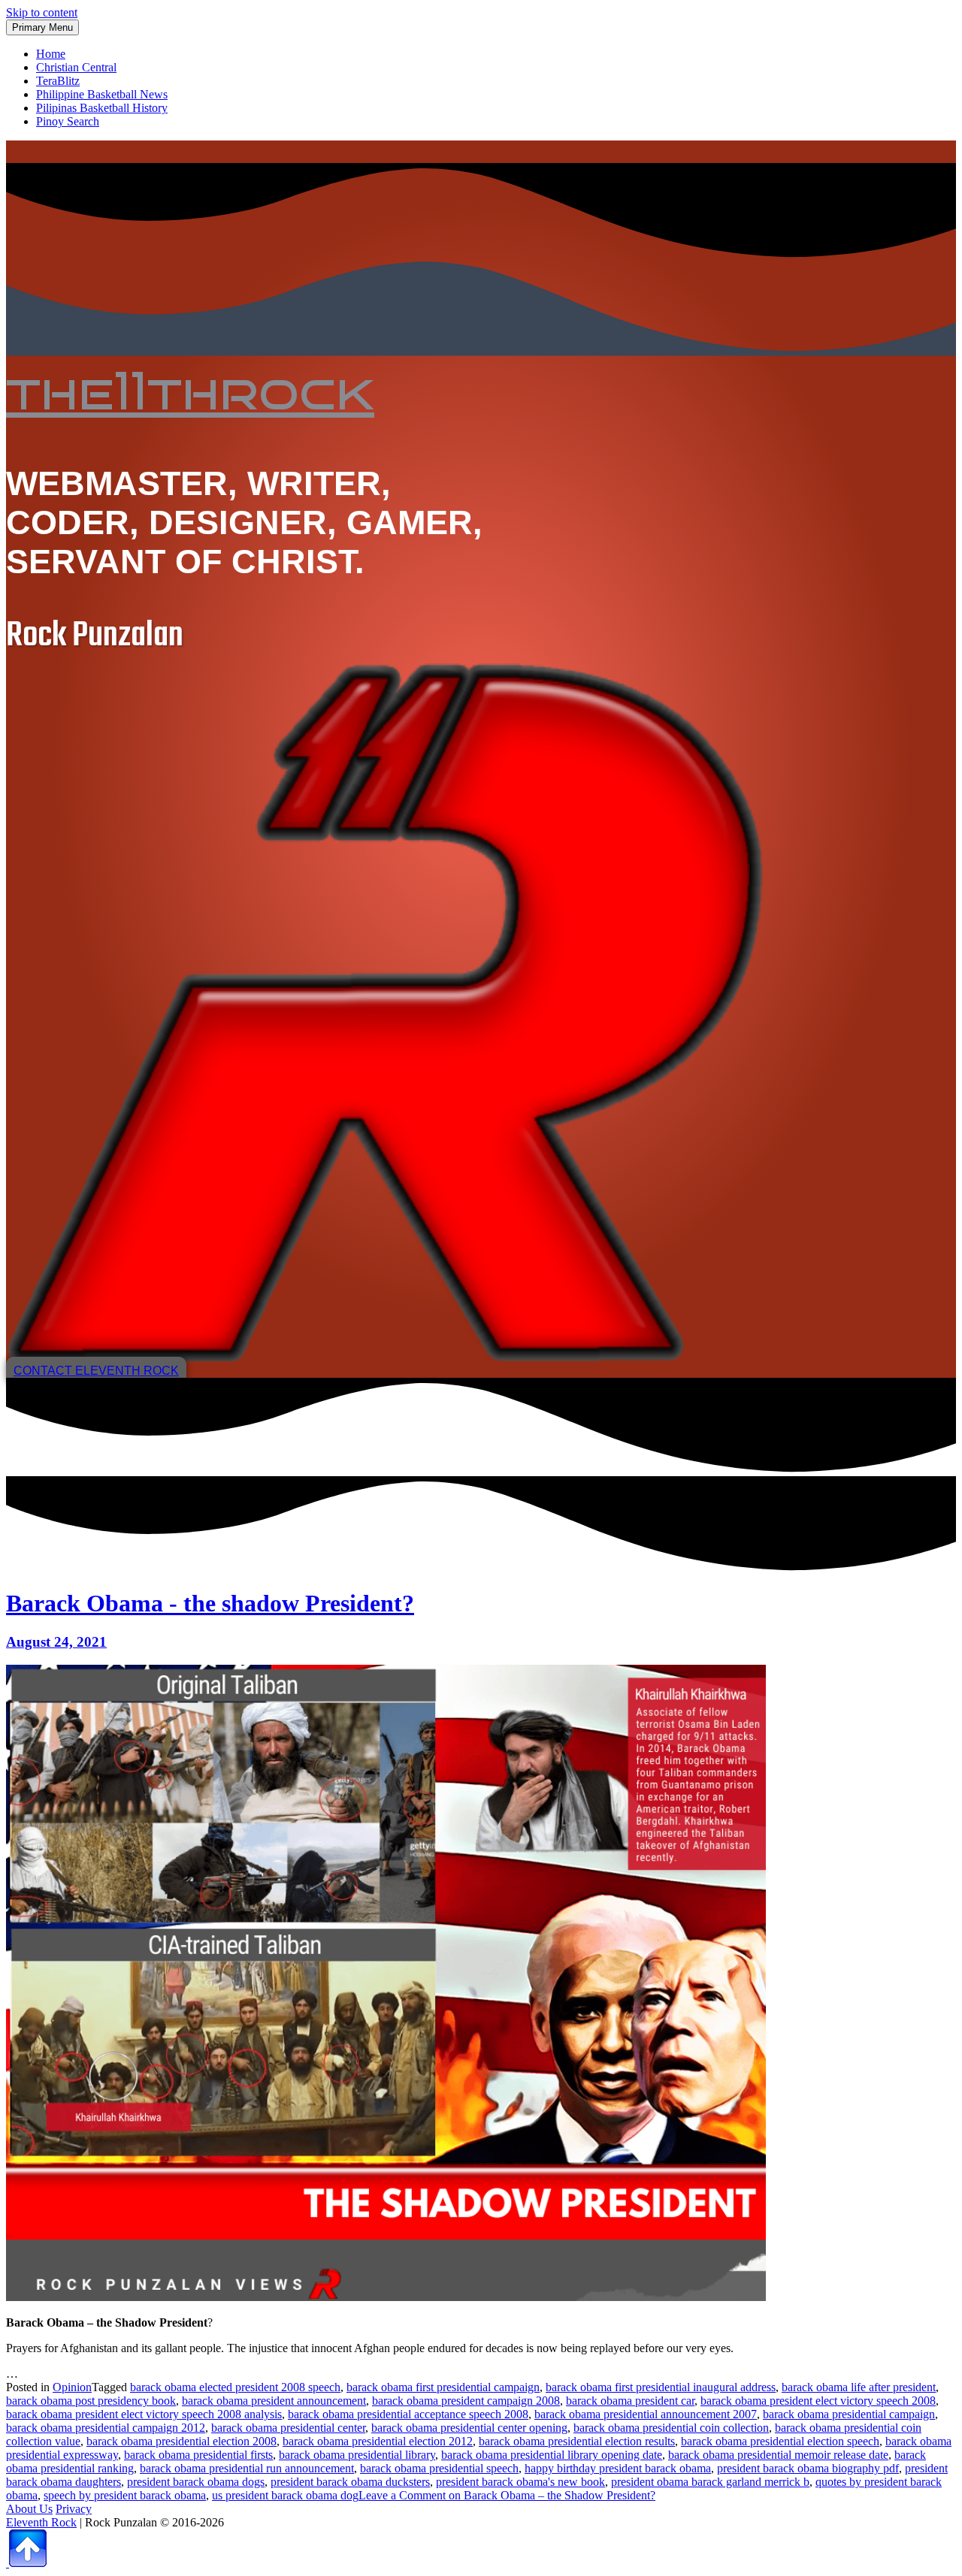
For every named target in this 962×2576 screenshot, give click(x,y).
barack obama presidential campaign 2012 (106, 2428)
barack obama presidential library (357, 2455)
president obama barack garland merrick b (710, 2482)
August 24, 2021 (56, 1642)
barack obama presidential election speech (780, 2441)
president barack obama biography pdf (808, 2468)
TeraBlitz (58, 81)
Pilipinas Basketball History (102, 108)
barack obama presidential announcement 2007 (646, 2414)
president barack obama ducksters (350, 2482)
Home (51, 54)
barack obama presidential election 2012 (378, 2441)
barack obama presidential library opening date (552, 2455)
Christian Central (76, 67)
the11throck (190, 391)
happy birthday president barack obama (618, 2468)
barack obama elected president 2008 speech (235, 2387)
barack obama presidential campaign (849, 2414)
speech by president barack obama (125, 2495)
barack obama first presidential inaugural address (661, 2387)
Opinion (72, 2387)
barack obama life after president (859, 2387)
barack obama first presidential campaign (443, 2387)
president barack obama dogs (196, 2482)
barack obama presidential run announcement (247, 2468)
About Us (29, 2509)
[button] (96, 1371)
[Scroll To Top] (26, 2563)
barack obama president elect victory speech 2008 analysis (144, 2414)
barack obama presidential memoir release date (778, 2455)
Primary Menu (42, 27)
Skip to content (42, 12)
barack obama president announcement (274, 2401)
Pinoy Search (68, 121)
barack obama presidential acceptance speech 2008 (408, 2414)
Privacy (74, 2509)
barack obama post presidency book (91, 2401)
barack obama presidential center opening (469, 2428)
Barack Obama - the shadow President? (210, 1603)
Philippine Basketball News (102, 94)
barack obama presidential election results (577, 2441)
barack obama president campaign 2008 (466, 2401)
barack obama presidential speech (439, 2468)
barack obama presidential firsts (198, 2455)
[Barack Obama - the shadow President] (386, 2297)
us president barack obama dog (285, 2495)
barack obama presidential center (288, 2428)
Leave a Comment (507, 2495)
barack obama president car (630, 2401)
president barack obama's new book (520, 2482)
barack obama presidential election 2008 (182, 2441)
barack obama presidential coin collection (671, 2428)
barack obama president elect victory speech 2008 (818, 2401)
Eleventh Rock (41, 2522)
